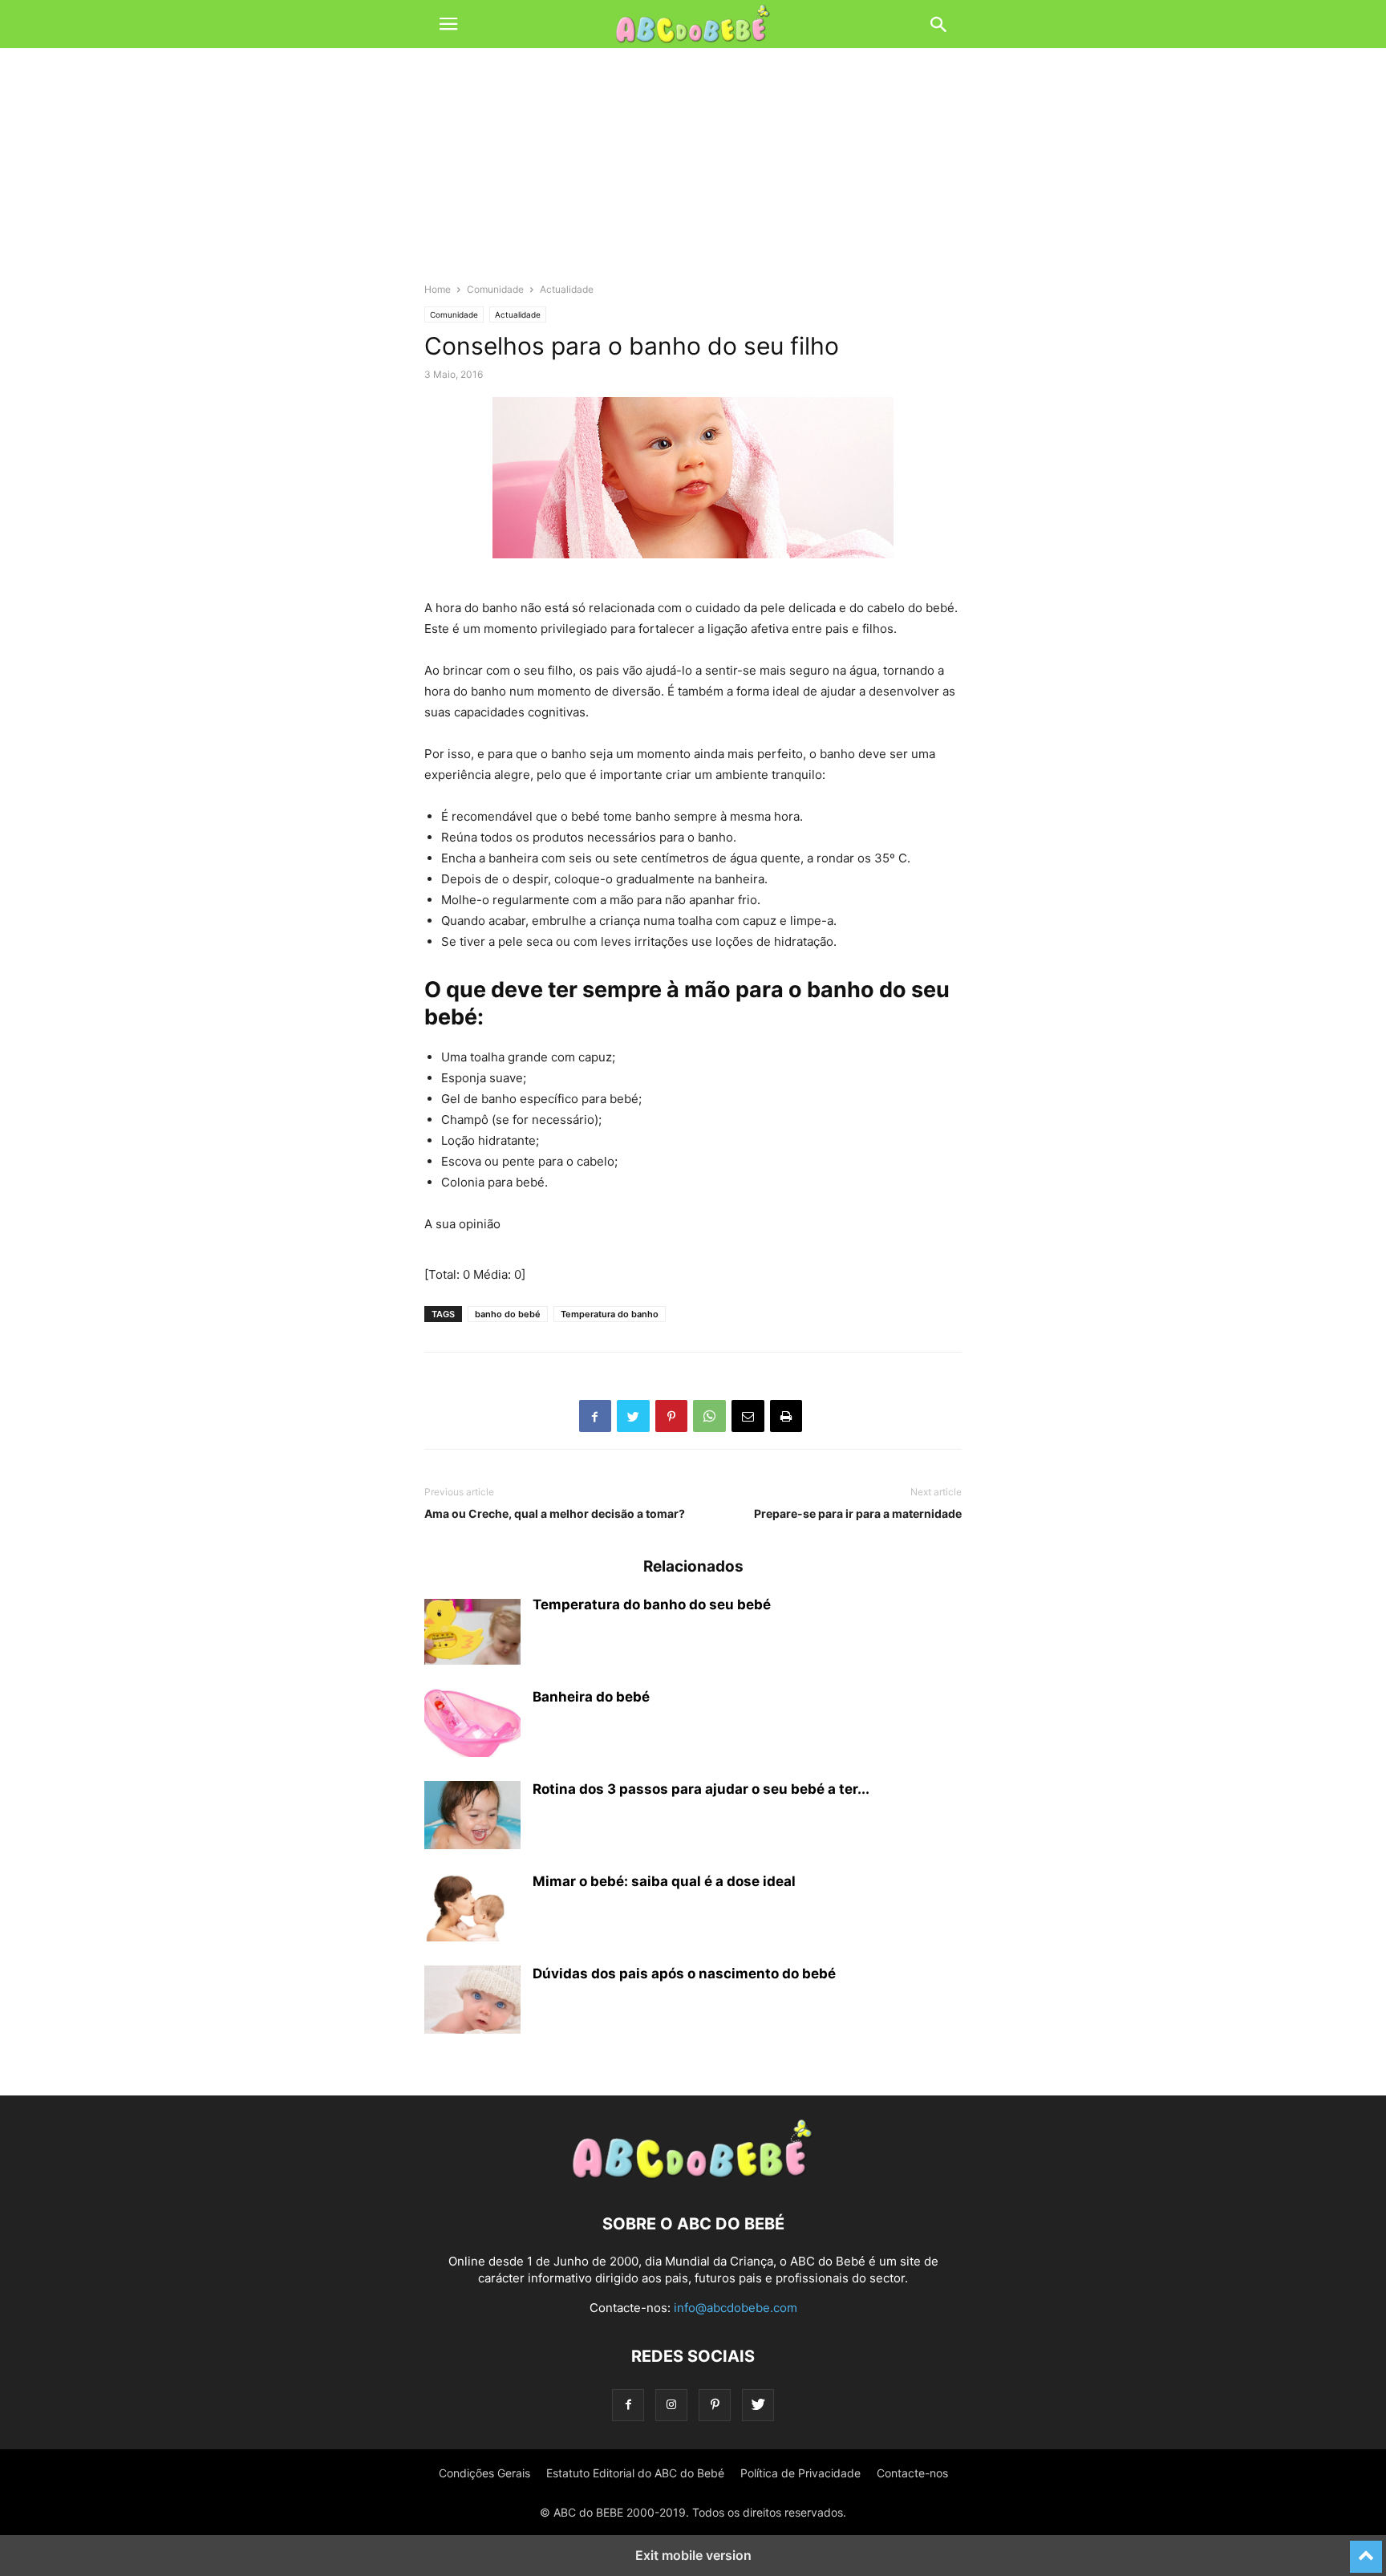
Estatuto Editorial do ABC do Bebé (635, 2473)
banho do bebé (508, 1314)
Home (438, 289)
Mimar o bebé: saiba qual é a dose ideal (664, 1881)
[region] (693, 172)
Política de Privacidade (800, 2473)
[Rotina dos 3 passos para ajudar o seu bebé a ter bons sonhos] (472, 1817)
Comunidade (495, 289)
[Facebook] (628, 2405)
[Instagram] (671, 2405)
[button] (448, 24)
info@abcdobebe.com (736, 2308)
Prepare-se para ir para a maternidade (858, 1513)
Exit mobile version (693, 2555)
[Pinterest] (715, 2405)
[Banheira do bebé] (472, 1725)
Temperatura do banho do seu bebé (652, 1604)
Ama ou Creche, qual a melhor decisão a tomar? (555, 1513)
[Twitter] (758, 2405)
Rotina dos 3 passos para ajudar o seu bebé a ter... (701, 1789)
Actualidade (567, 289)
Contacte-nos (912, 2473)
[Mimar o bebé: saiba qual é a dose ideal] (472, 1909)
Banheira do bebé (591, 1697)
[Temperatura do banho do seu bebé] (472, 1633)
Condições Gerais (484, 2473)
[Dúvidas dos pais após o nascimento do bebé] (472, 2002)
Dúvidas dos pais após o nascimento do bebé (684, 1974)
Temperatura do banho (610, 1314)
